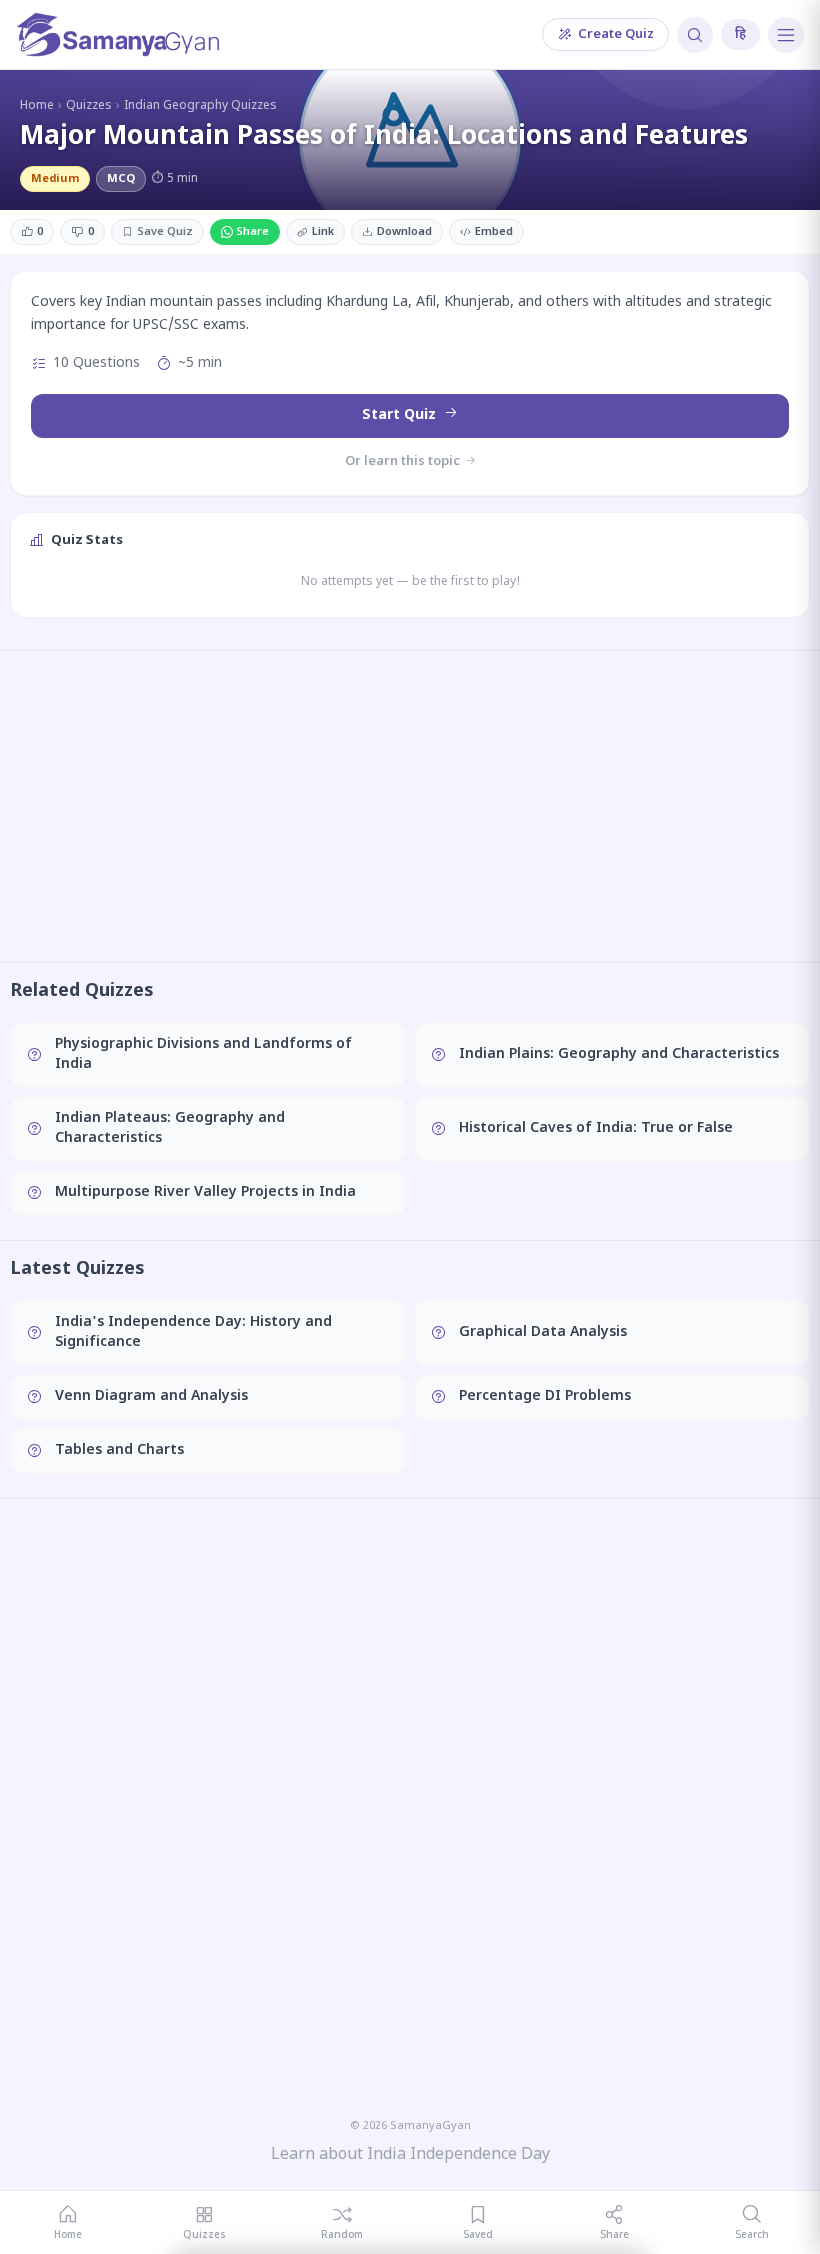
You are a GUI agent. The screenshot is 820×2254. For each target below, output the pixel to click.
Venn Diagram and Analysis (151, 1396)
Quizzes (89, 106)
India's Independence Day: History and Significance (193, 1332)
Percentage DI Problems (545, 1396)
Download (404, 232)
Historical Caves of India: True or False (596, 1128)
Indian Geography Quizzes (200, 106)
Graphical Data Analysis (543, 1332)
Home (37, 106)
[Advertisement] (410, 806)
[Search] (695, 35)
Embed (494, 232)
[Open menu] (786, 35)
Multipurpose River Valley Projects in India (205, 1192)
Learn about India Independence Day (410, 2155)
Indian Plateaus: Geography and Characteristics (170, 1128)
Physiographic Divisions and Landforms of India (203, 1054)
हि (740, 34)
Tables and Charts (119, 1450)
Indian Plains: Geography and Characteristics (619, 1054)
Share (253, 232)
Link (323, 232)
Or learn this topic (404, 461)
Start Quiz (401, 415)
